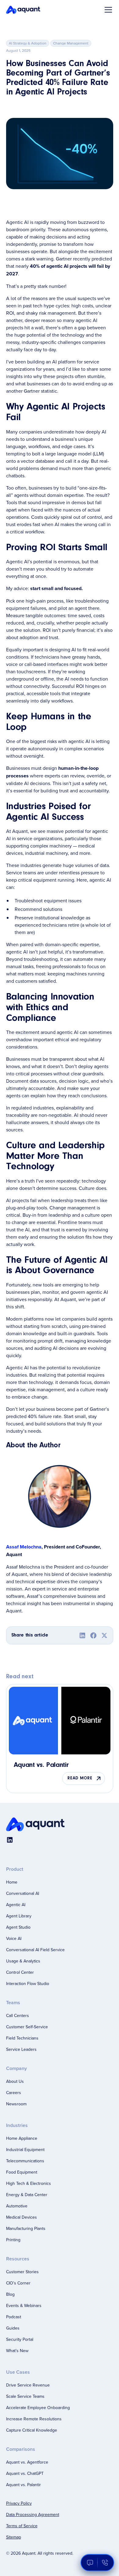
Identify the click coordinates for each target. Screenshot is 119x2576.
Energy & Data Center (27, 2195)
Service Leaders (21, 2049)
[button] (107, 10)
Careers (14, 2093)
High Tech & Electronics (29, 2183)
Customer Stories (22, 2272)
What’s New (17, 2351)
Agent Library (19, 1916)
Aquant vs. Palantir (23, 2485)
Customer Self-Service (27, 2027)
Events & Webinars (24, 2305)
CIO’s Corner (18, 2283)
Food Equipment (22, 2172)
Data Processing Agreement (33, 2514)
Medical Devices (22, 2217)
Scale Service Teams (25, 2396)
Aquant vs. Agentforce (27, 2462)
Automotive (17, 2206)
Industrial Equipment (25, 2150)
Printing (13, 2240)
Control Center (20, 1972)
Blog (10, 2294)
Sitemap (14, 2537)
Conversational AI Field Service (35, 1950)
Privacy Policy (19, 2503)
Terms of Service (22, 2526)
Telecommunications (25, 2161)
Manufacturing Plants (26, 2228)
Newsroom (16, 2104)
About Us (15, 2081)
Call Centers (18, 2015)
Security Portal (20, 2339)
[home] (23, 10)
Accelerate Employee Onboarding (38, 2408)
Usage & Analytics (23, 1961)
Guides (13, 2328)
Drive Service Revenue (28, 2385)
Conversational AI (23, 1893)
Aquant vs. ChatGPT (25, 2473)
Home (12, 1882)
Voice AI (14, 1938)
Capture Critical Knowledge (32, 2430)
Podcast (14, 2317)
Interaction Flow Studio (28, 1983)
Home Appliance (22, 2138)
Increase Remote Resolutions (34, 2419)
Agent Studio (18, 1927)
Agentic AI (16, 1905)
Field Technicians (22, 2038)
